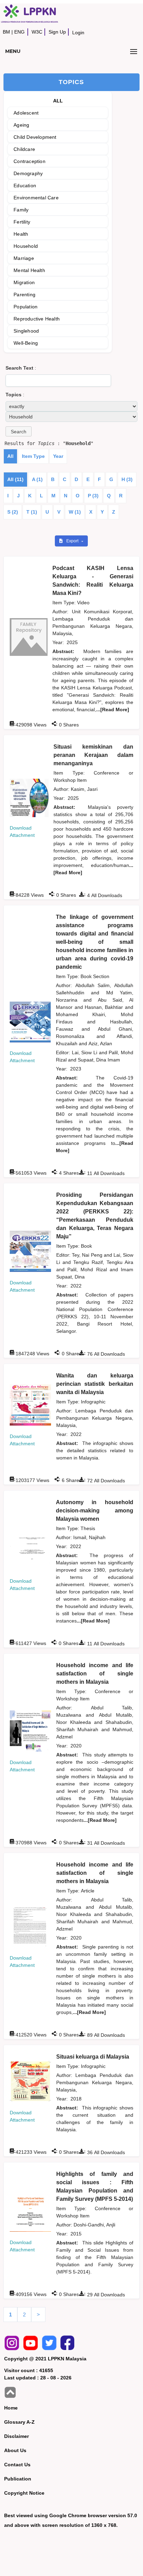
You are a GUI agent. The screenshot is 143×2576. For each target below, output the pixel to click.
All (10, 456)
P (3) (93, 496)
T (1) (32, 512)
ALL (58, 101)
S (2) (13, 512)
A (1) (37, 479)
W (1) (75, 512)
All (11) (15, 479)
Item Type (33, 456)
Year (58, 456)
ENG (19, 32)
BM (6, 32)
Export (73, 541)
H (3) (127, 479)
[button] (19, 431)
